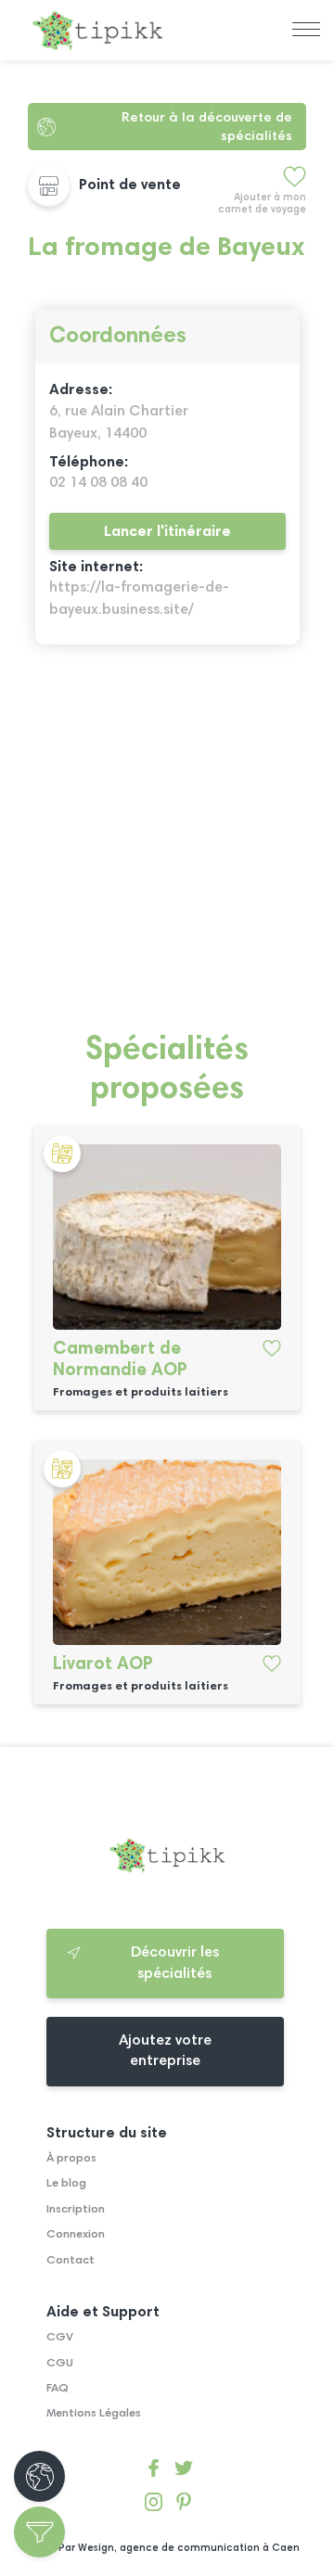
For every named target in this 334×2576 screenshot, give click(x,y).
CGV (60, 2338)
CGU (60, 2364)
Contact (71, 2261)
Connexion (76, 2235)
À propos (71, 2159)
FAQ (58, 2389)
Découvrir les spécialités (175, 1963)
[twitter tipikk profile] (183, 2472)
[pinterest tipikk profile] (183, 2505)
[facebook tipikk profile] (154, 2472)
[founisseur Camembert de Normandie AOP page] (167, 1237)
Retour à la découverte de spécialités (207, 128)
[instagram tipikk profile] (154, 2505)
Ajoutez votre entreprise (165, 2051)
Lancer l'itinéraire (167, 532)
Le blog (66, 2184)
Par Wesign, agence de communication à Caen (179, 2549)
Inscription (76, 2210)
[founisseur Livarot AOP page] (167, 1552)
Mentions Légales (94, 2414)
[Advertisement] (167, 848)
